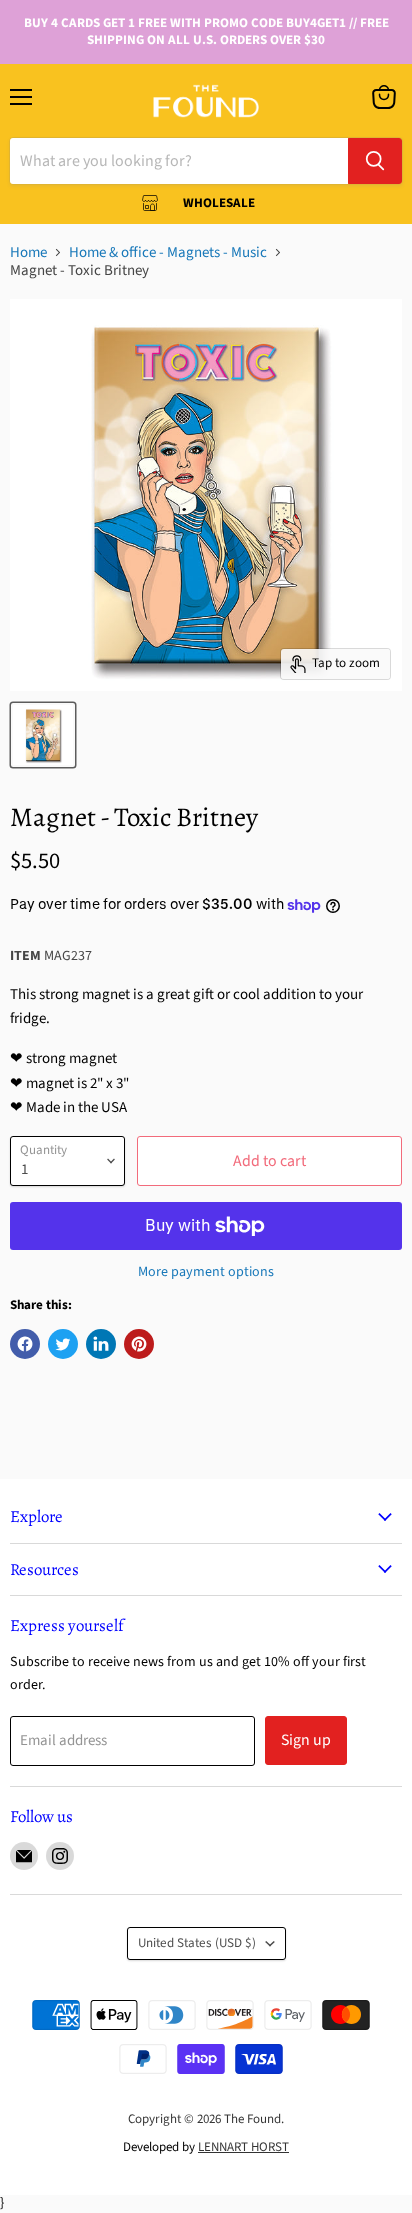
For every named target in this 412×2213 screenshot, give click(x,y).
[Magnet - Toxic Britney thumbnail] (43, 735)
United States (197, 1943)
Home (28, 252)
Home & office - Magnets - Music (168, 252)
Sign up (306, 1740)
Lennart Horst (243, 2147)
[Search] (375, 161)
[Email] (24, 1856)
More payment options (206, 1272)
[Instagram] (60, 1856)
